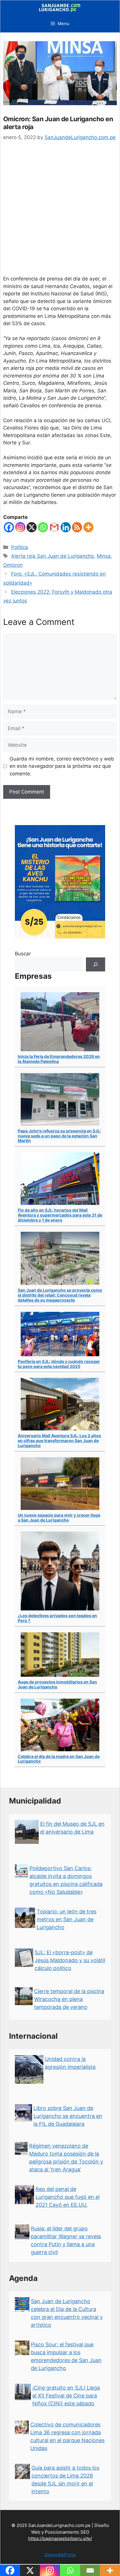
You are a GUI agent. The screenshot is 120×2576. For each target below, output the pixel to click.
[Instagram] (20, 527)
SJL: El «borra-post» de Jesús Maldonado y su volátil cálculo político (70, 1960)
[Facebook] (9, 527)
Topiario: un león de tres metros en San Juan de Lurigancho (67, 1919)
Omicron (13, 565)
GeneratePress (60, 2555)
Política (20, 547)
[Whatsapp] (43, 527)
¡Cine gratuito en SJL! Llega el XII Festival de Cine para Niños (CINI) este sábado (66, 2396)
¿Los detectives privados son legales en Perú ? (57, 1618)
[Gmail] (54, 527)
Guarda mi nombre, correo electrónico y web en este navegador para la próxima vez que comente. (62, 766)
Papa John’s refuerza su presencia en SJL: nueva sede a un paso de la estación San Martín (59, 1136)
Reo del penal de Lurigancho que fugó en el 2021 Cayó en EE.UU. (68, 2197)
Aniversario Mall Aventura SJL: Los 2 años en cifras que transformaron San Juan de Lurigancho (59, 1441)
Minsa (104, 556)
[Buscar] (96, 964)
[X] (32, 527)
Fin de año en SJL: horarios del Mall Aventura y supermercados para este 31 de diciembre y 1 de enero (60, 1215)
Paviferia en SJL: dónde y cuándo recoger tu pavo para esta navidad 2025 (59, 1364)
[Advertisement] (60, 212)
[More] (88, 527)
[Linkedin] (66, 527)
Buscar (23, 954)
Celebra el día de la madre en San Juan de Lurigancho (59, 1759)
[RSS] (77, 527)
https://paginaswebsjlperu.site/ (60, 2538)
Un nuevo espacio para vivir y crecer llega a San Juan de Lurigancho (59, 1517)
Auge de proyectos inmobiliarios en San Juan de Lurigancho (57, 1684)
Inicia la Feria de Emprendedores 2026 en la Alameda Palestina (59, 1059)
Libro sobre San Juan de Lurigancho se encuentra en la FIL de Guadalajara (68, 2116)
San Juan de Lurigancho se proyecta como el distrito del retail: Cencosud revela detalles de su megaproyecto (60, 1295)
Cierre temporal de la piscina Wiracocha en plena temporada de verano (69, 1999)
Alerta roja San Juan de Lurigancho (52, 556)
